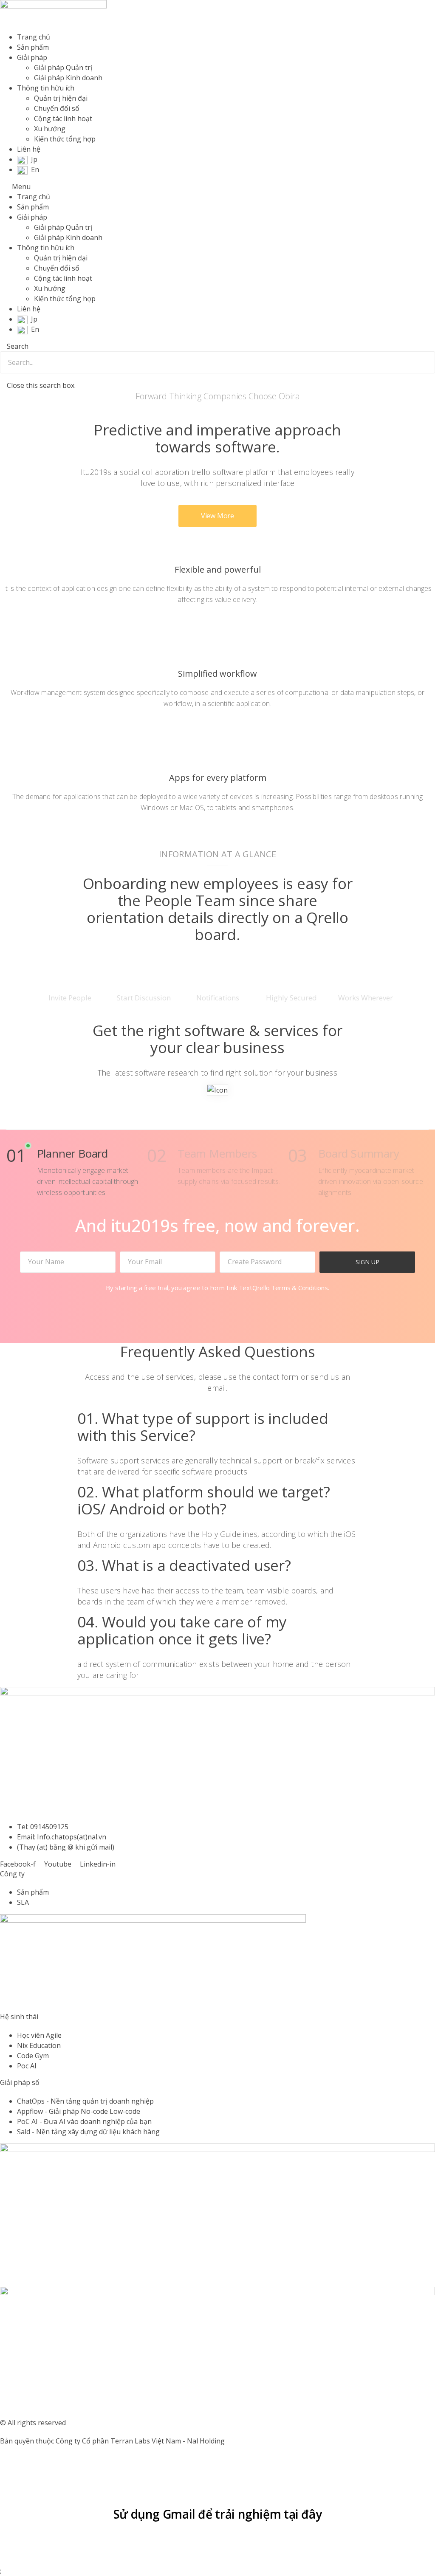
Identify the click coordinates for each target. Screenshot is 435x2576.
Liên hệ (29, 149)
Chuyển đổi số (57, 108)
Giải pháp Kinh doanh (68, 78)
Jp (34, 159)
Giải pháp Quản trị (63, 68)
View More (217, 516)
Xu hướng (50, 129)
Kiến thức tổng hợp (65, 139)
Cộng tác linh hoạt (63, 119)
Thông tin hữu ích (46, 88)
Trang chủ (34, 37)
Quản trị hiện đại (61, 98)
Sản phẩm (33, 47)
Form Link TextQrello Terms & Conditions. (270, 1288)
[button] (217, 186)
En (35, 169)
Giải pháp (32, 57)
